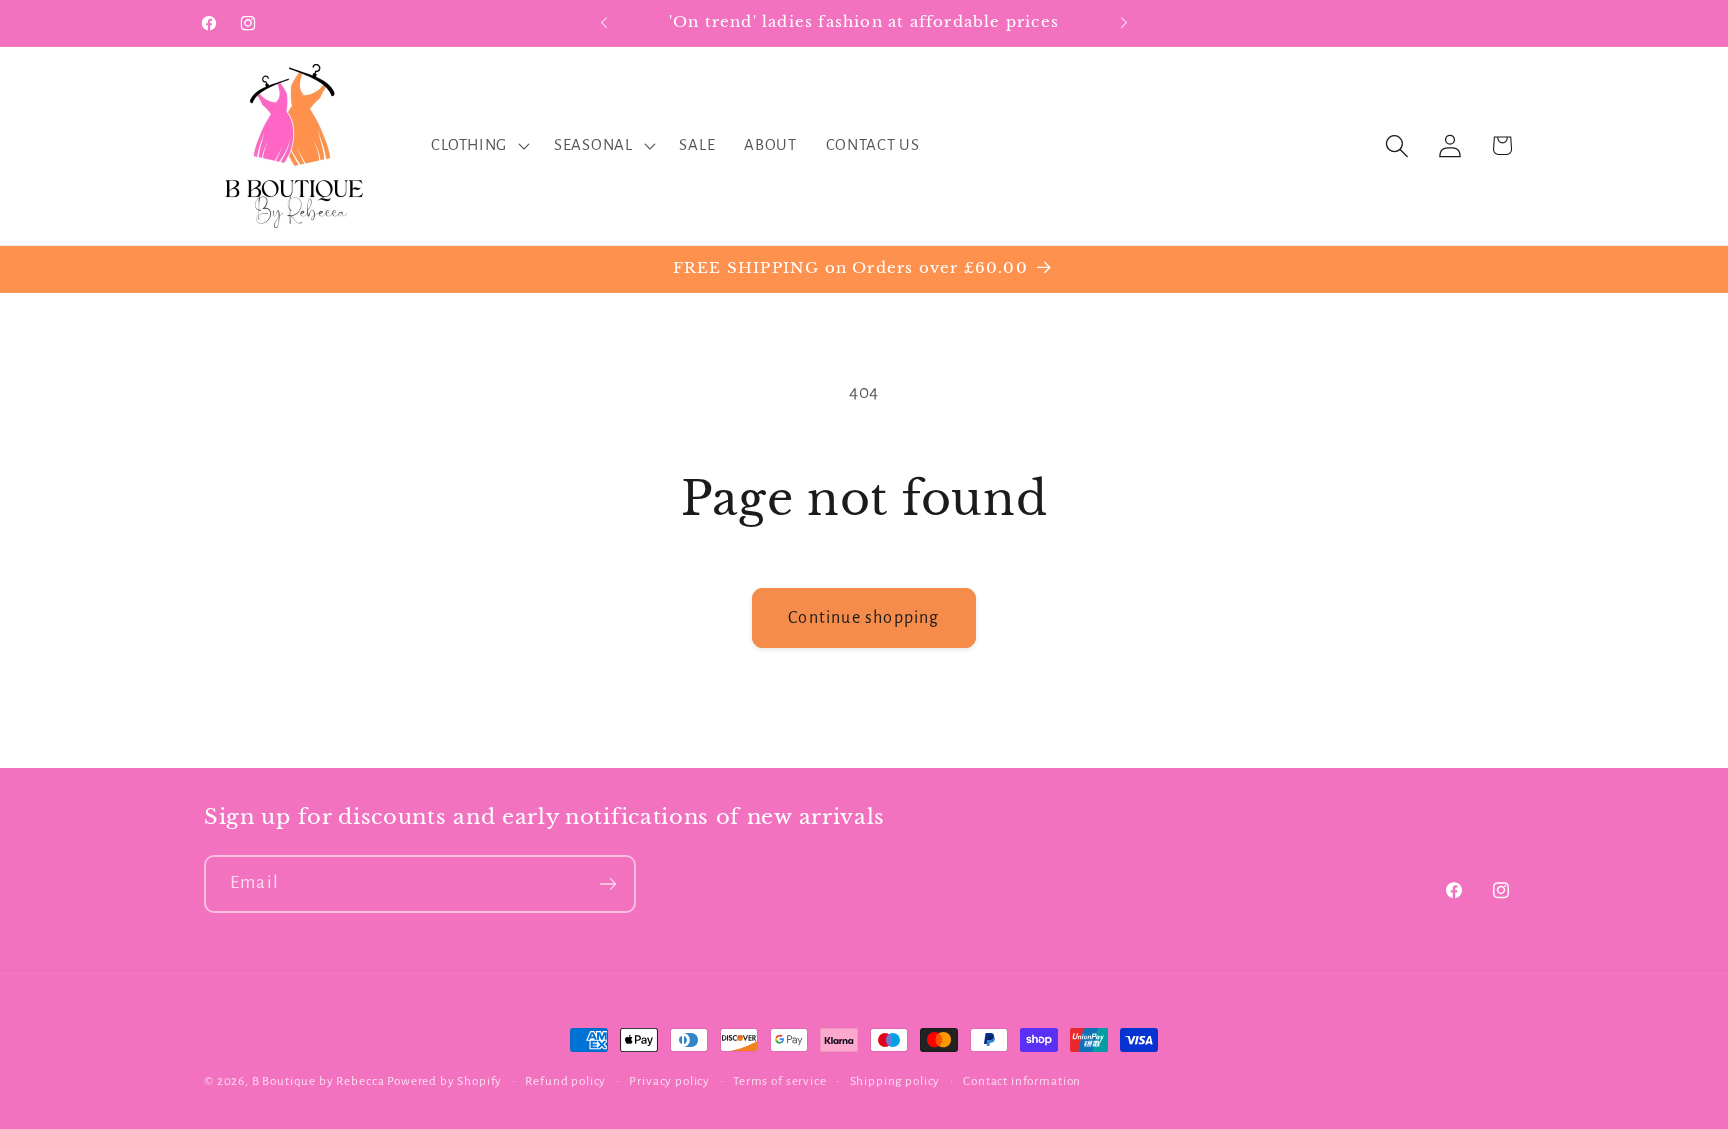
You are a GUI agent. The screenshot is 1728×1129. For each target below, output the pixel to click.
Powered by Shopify (444, 1081)
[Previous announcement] (604, 23)
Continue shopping (863, 618)
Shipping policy (895, 1081)
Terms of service (779, 1081)
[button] (478, 146)
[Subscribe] (607, 884)
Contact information (1022, 1081)
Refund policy (565, 1081)
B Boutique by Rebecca (319, 1081)
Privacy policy (669, 1081)
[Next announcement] (1124, 23)
